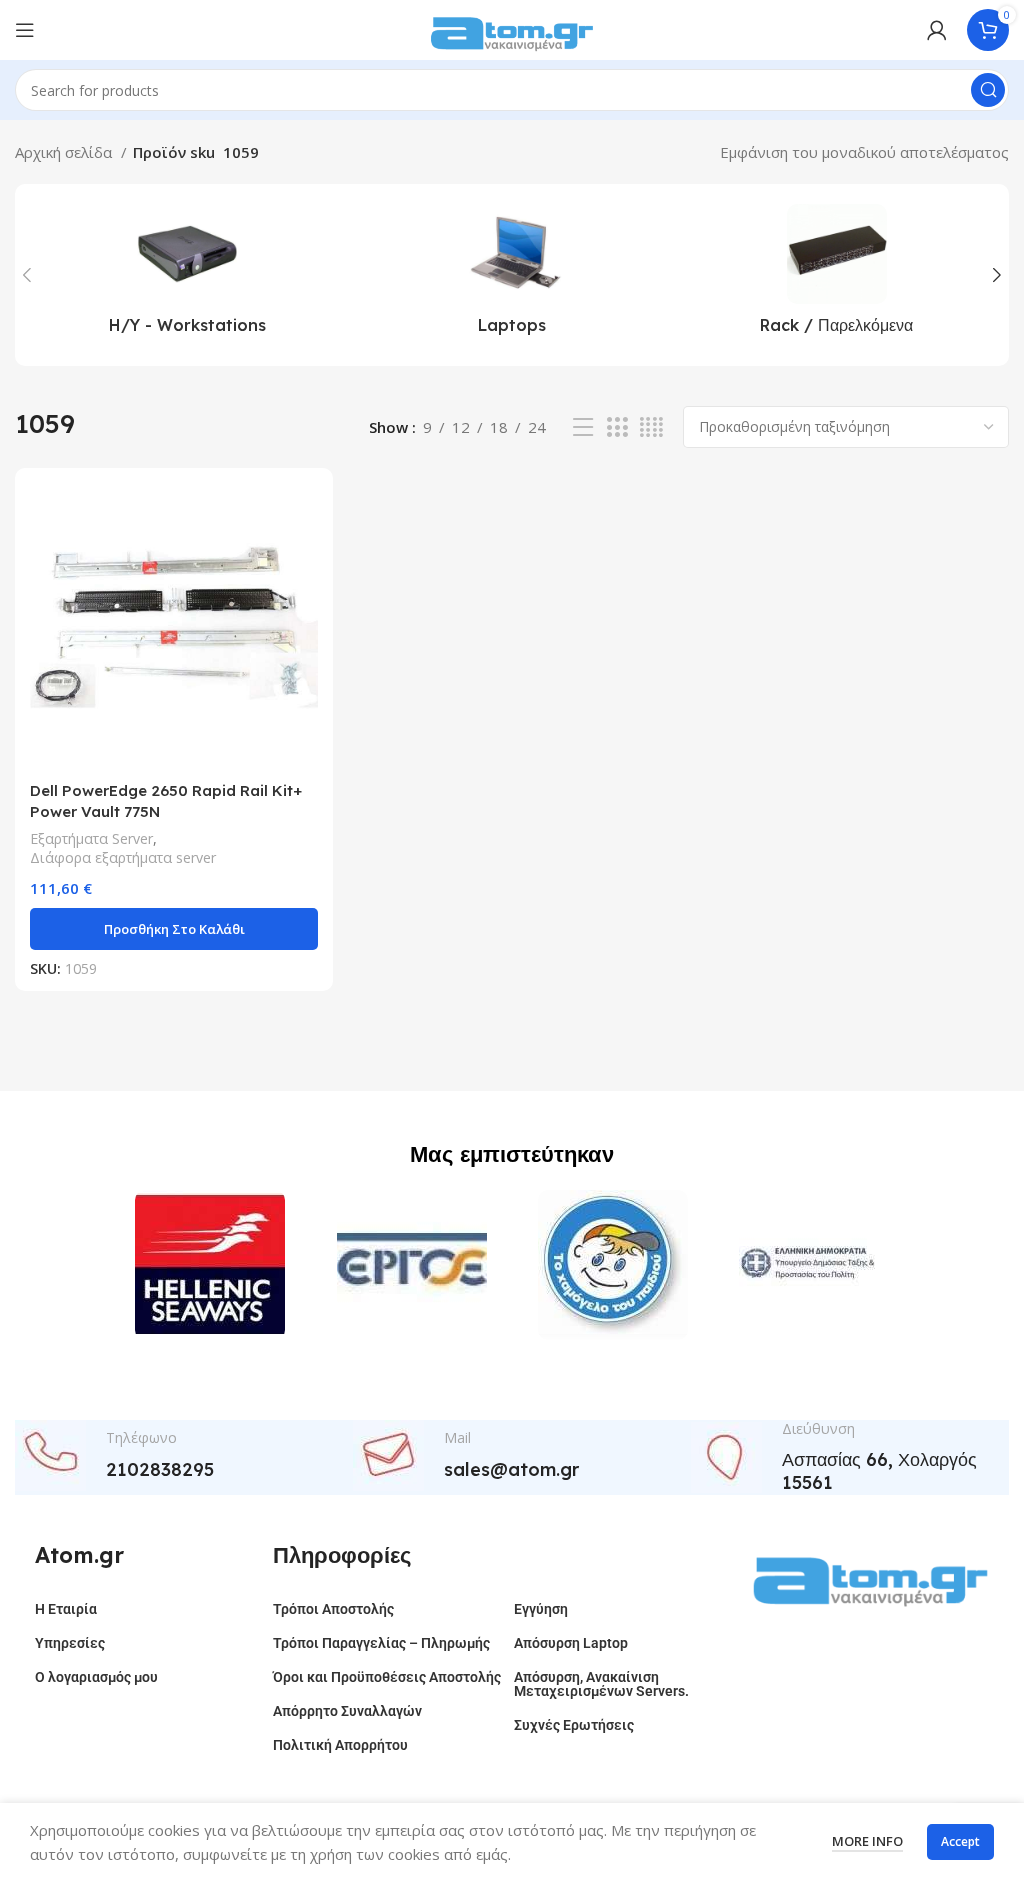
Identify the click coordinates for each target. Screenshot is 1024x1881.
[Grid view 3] (617, 427)
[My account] (937, 30)
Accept (960, 1841)
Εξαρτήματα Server (91, 838)
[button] (174, 929)
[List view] (583, 427)
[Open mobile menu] (25, 30)
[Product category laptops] (512, 275)
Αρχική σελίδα (65, 152)
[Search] (988, 90)
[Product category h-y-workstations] (187, 275)
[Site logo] (512, 28)
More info (867, 1841)
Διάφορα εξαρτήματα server (123, 857)
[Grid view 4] (651, 427)
